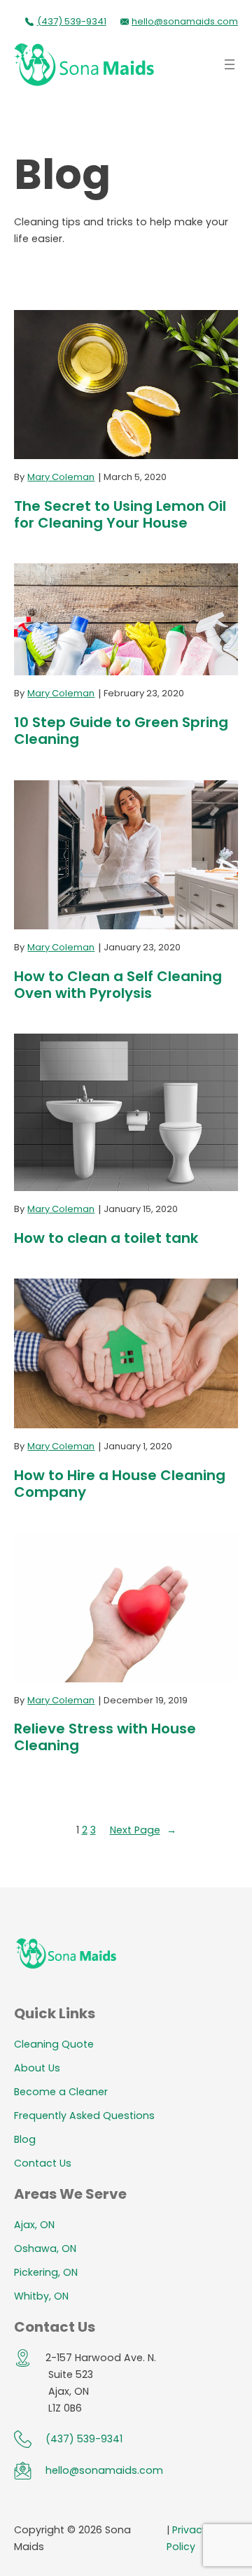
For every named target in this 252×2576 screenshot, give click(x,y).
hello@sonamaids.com (185, 21)
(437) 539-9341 (72, 21)
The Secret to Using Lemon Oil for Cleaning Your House (120, 514)
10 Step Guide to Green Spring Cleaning (121, 731)
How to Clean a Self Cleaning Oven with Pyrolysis (118, 985)
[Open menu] (230, 64)
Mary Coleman (61, 477)
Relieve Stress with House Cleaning (105, 1737)
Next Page (143, 1830)
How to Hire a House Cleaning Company (120, 1484)
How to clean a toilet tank (106, 1238)
